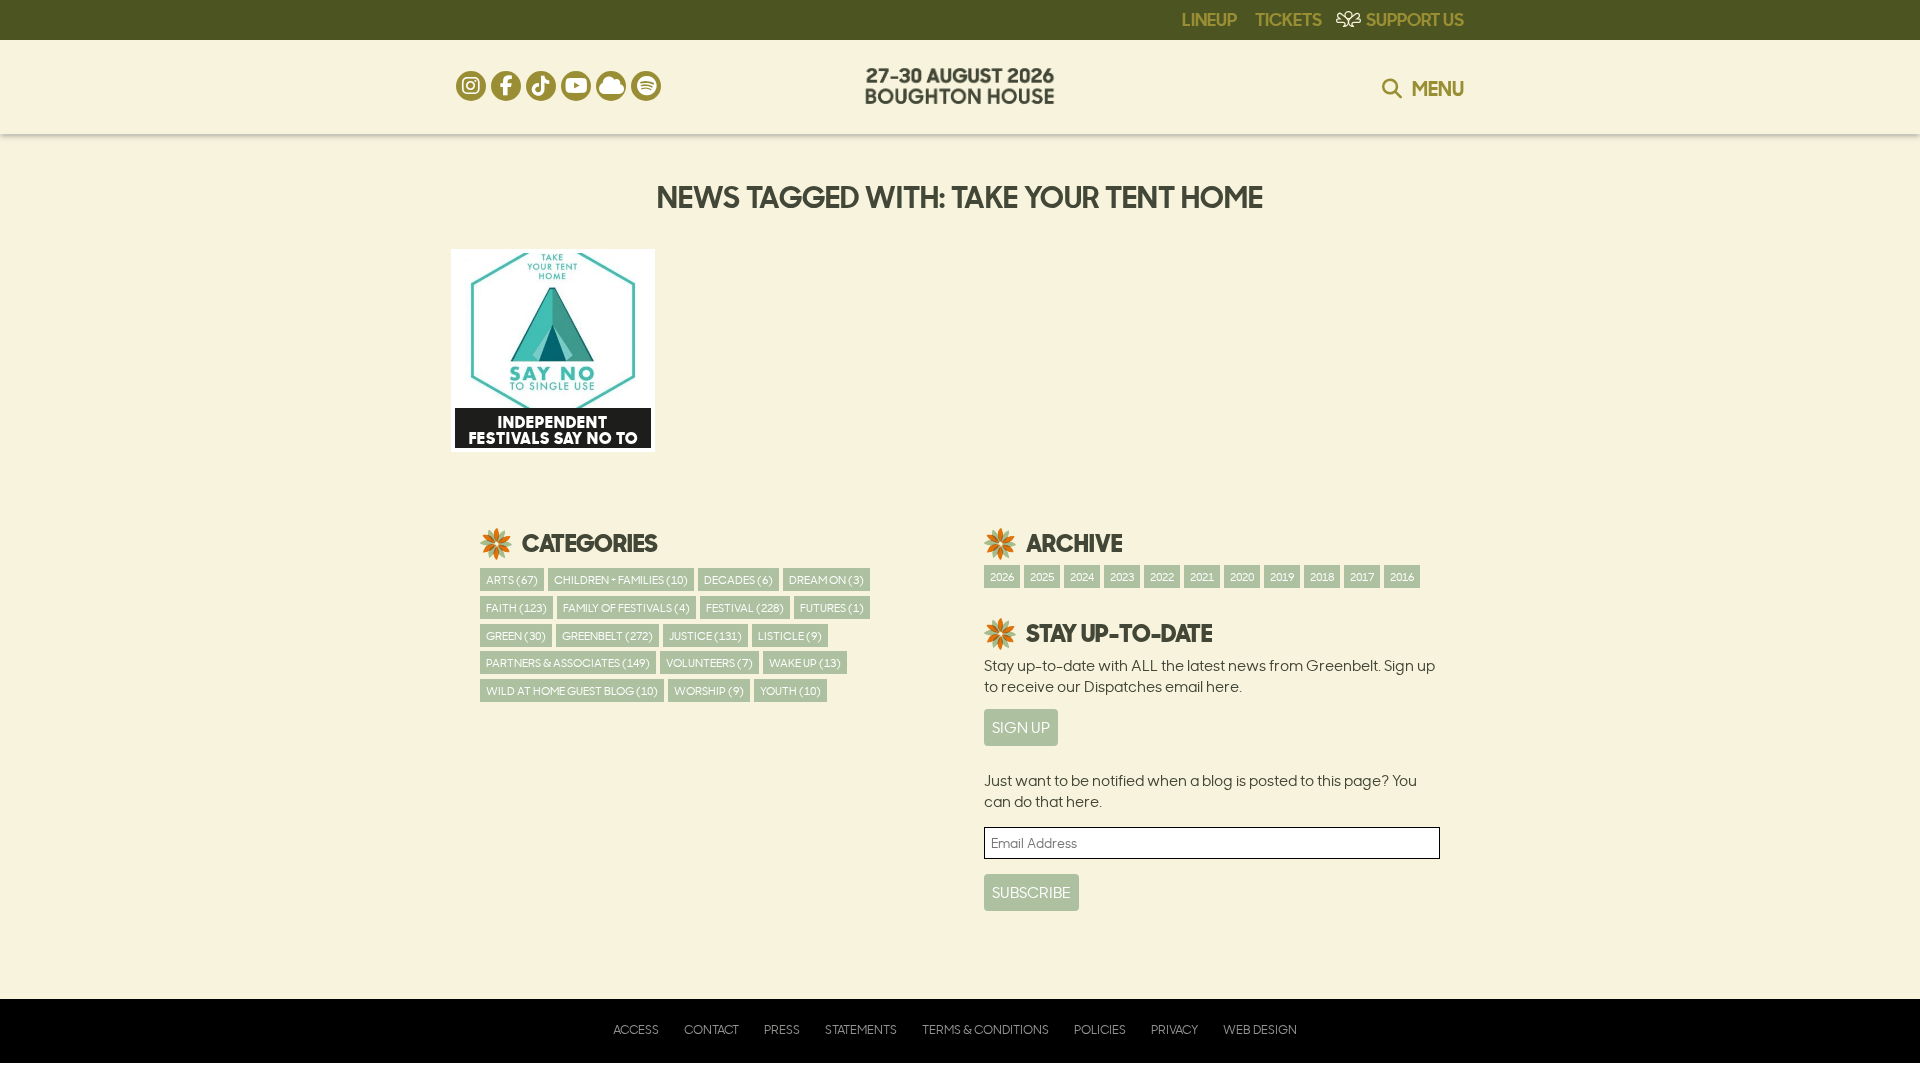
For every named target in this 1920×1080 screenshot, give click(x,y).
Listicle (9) (790, 635)
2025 (1042, 576)
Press (782, 1029)
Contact (711, 1029)
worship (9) (709, 690)
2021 (1202, 576)
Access (636, 1029)
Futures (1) (832, 607)
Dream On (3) (826, 579)
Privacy (1174, 1029)
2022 (1162, 576)
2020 (1242, 576)
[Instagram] (471, 86)
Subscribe (1031, 892)
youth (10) (790, 690)
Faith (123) (516, 607)
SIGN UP (1021, 727)
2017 (1362, 576)
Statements (861, 1029)
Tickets (1288, 18)
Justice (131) (705, 635)
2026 (1002, 576)
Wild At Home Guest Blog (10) (572, 690)
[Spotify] (646, 86)
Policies (1100, 1029)
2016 (1402, 576)
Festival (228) (745, 607)
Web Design (1260, 1029)
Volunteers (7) (709, 662)
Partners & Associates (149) (568, 662)
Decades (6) (738, 579)
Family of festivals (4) (626, 607)
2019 (1282, 576)
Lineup (1209, 18)
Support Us (1415, 18)
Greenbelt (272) (607, 635)
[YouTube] (576, 86)
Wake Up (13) (805, 662)
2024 (1082, 576)
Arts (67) (512, 579)
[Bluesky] (611, 86)
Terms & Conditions (985, 1029)
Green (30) (516, 635)
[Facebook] (506, 86)
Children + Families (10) (621, 579)
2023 (1122, 576)
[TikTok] (541, 86)
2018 (1322, 576)
